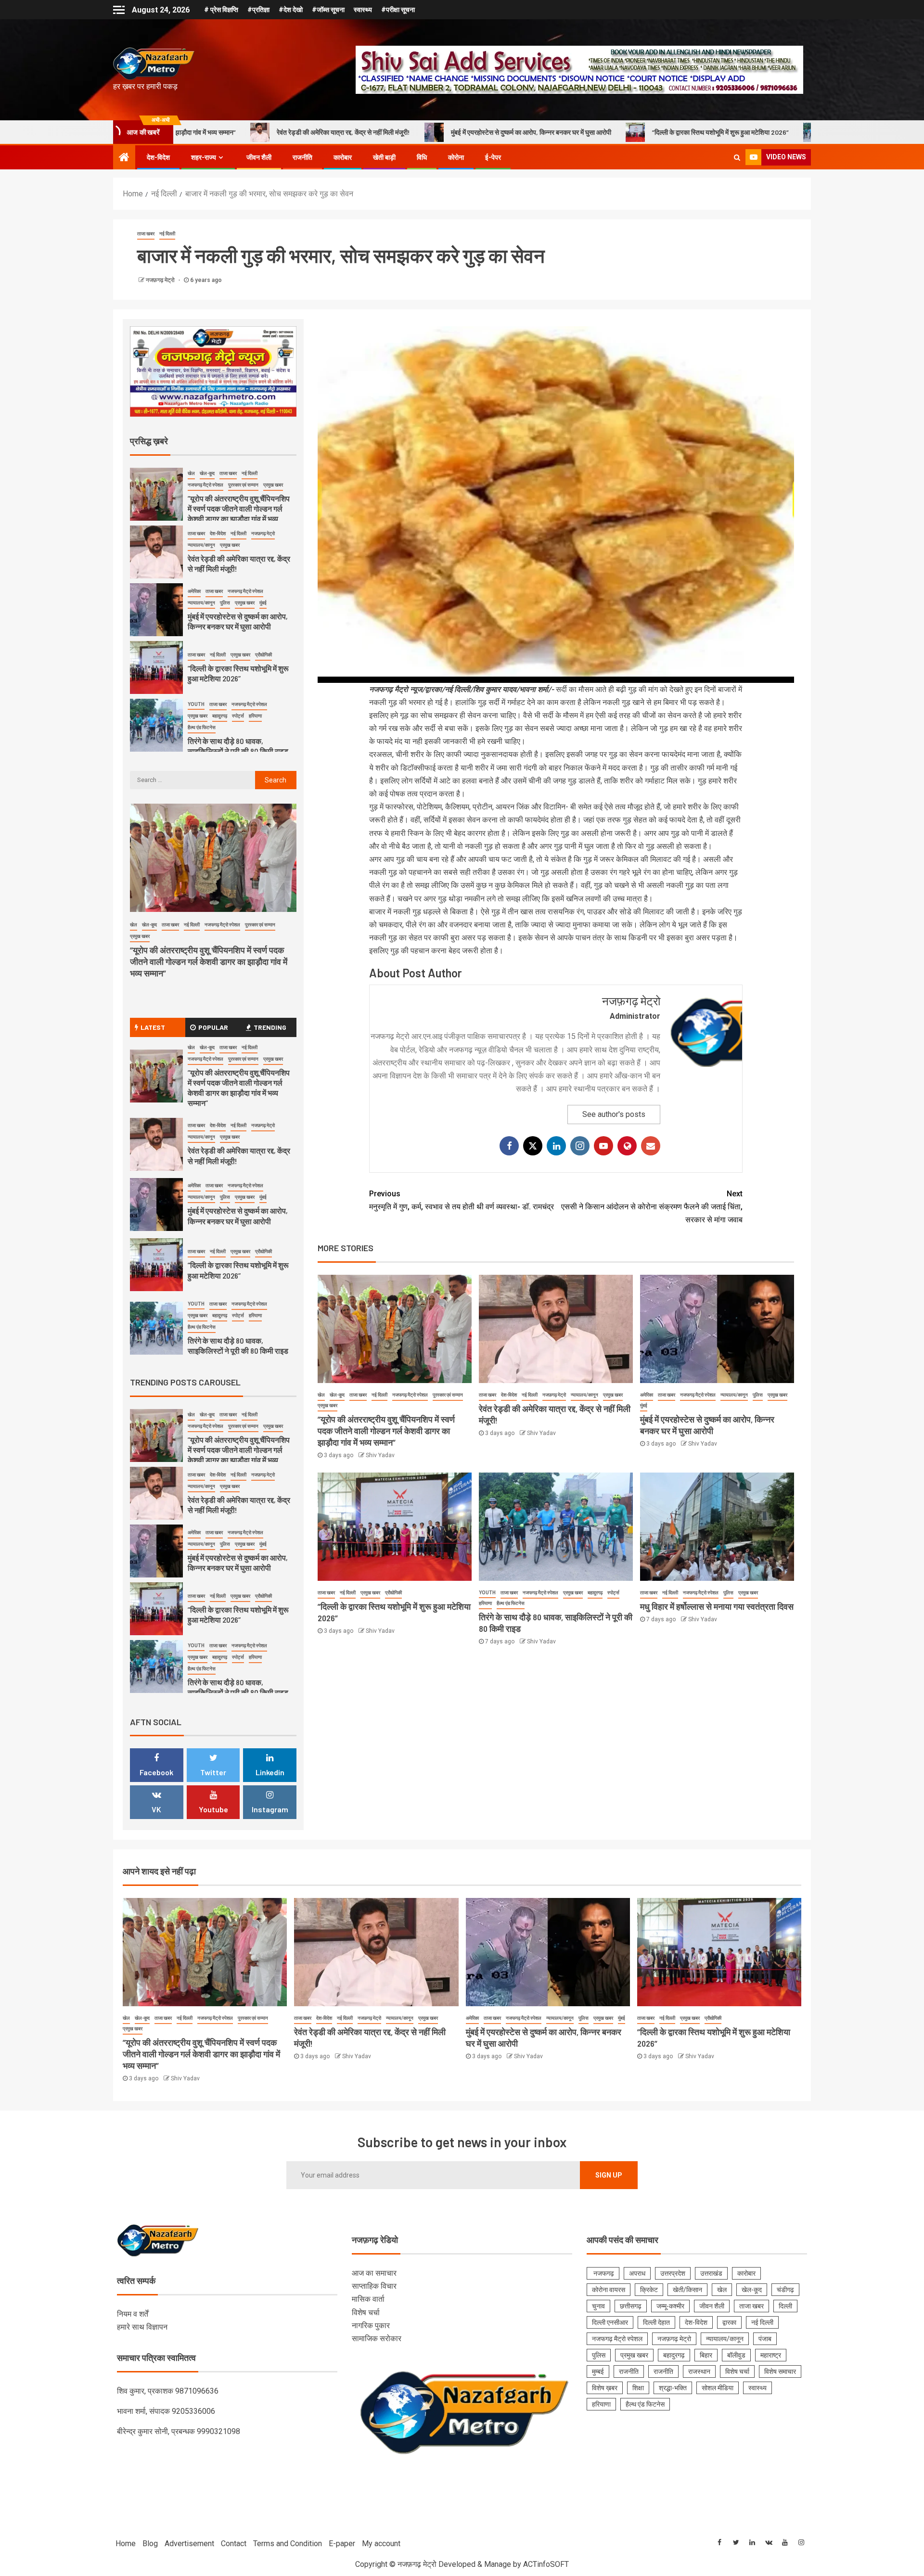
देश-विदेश (158, 157)
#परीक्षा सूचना (398, 10)
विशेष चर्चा (366, 2313)
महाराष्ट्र (771, 2355)
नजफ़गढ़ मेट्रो (161, 280)
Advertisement (189, 2544)
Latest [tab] (153, 1027)
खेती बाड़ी (384, 157)
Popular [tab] (213, 1027)
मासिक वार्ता (368, 2299)
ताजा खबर (146, 234)
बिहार (706, 2355)
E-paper (342, 2544)
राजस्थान (699, 2371)
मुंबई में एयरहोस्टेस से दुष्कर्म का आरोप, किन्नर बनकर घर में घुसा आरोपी (327, 132)
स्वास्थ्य (363, 10)
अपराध (637, 2273)
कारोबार (343, 157)
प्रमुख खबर (327, 1405)
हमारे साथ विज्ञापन (142, 2327)
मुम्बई (598, 2371)
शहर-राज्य (204, 157)
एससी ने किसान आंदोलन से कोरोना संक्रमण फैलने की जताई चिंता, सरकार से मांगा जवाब (652, 1207)
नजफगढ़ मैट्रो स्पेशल (410, 1395)
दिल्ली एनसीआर (610, 2322)
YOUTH (487, 1593)
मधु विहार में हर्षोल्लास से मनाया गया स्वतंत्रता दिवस (717, 1606)
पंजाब (765, 2339)
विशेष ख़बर (605, 2388)
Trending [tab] (270, 1027)
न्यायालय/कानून (584, 1395)
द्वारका (729, 2322)
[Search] (737, 157)
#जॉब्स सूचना (328, 10)
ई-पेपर (493, 157)
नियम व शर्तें (133, 2314)
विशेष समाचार (780, 2371)
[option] (213, 497)
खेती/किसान (687, 2290)
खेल (321, 1395)
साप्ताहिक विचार (374, 2286)
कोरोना (456, 157)
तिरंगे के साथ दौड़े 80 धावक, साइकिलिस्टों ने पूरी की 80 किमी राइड (702, 132)
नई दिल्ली (167, 234)
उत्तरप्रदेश (673, 2273)
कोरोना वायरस (609, 2290)
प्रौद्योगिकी (393, 1593)
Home (126, 2544)
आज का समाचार (374, 2273)
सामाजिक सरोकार (377, 2339)
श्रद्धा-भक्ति (673, 2388)
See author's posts (614, 1114)
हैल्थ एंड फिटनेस (511, 1603)
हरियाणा (485, 1603)
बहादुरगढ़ (595, 1593)
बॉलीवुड (736, 2355)
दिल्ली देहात (656, 2322)
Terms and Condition (288, 2544)
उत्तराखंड (711, 2273)
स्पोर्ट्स (613, 1593)
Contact (234, 2544)
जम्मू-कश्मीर (670, 2306)
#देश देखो (291, 10)
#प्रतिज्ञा (258, 10)
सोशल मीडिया (718, 2388)
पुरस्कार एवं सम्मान (448, 1395)
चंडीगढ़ (785, 2290)
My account (381, 2544)
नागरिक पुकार (371, 2326)
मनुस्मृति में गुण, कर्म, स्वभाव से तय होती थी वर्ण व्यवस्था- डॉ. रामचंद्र (462, 1200)
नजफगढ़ (603, 2273)
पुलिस (758, 1395)
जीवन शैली (259, 157)
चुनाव (598, 2306)
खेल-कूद (337, 1395)
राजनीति (302, 157)
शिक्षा (638, 2388)
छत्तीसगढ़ (631, 2306)
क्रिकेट (649, 2290)
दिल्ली (785, 2306)
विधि (422, 157)
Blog (150, 2544)
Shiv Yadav (380, 1455)
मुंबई (644, 1405)
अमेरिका (647, 1395)
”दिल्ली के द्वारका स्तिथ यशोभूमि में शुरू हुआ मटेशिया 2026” (516, 132)
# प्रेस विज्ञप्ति (221, 10)
